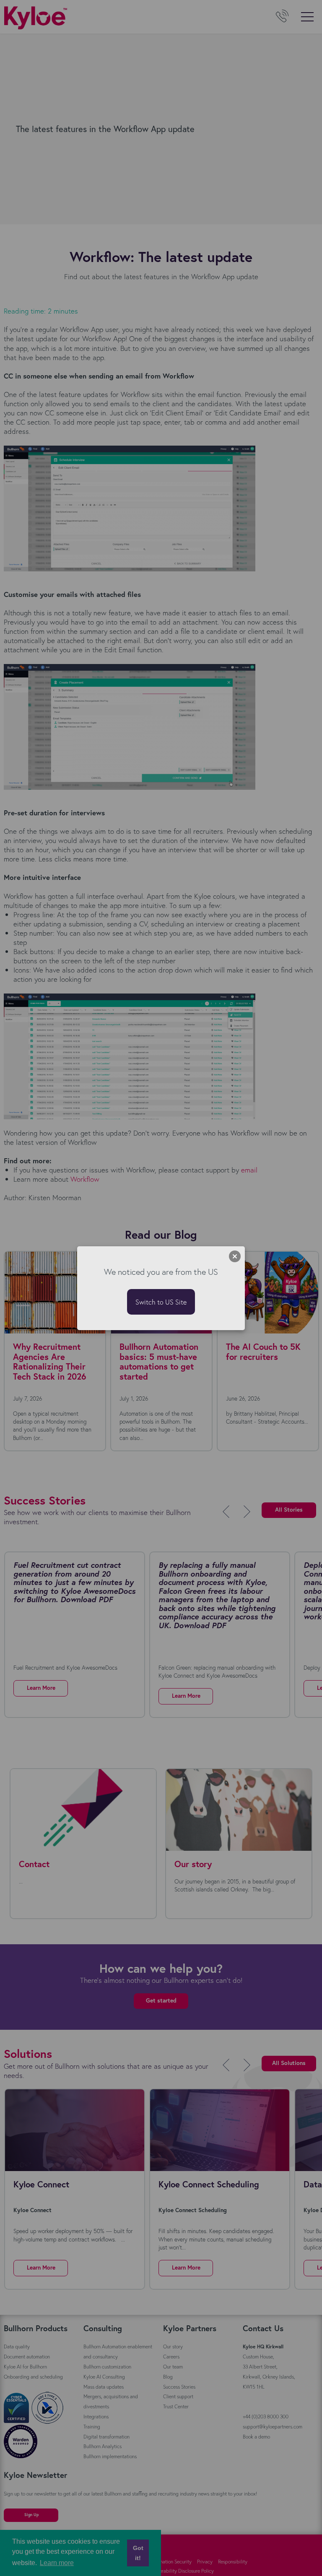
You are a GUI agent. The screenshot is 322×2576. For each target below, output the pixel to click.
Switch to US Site (161, 1302)
